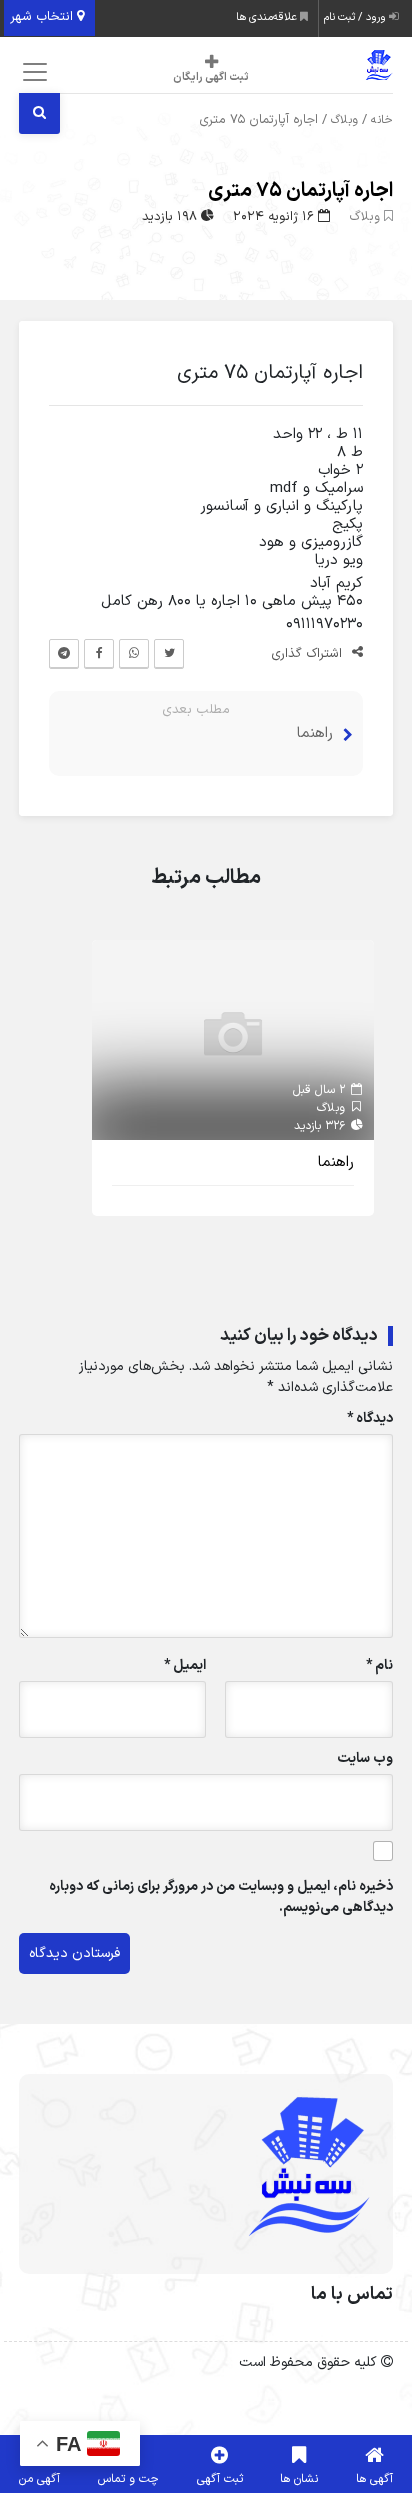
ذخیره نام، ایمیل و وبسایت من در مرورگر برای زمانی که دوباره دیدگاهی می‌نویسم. (221, 1897)
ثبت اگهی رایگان (211, 77)
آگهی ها (374, 2479)
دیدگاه (370, 1418)
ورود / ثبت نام (356, 17)
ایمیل (185, 1665)
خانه (382, 120)
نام (379, 1665)
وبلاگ (344, 120)
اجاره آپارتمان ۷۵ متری (300, 191)
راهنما (315, 733)
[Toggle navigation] (31, 72)
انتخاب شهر (43, 17)
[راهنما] (233, 1039)
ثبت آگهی (220, 2479)
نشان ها (299, 2479)
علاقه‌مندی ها (268, 17)
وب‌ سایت (365, 1758)
